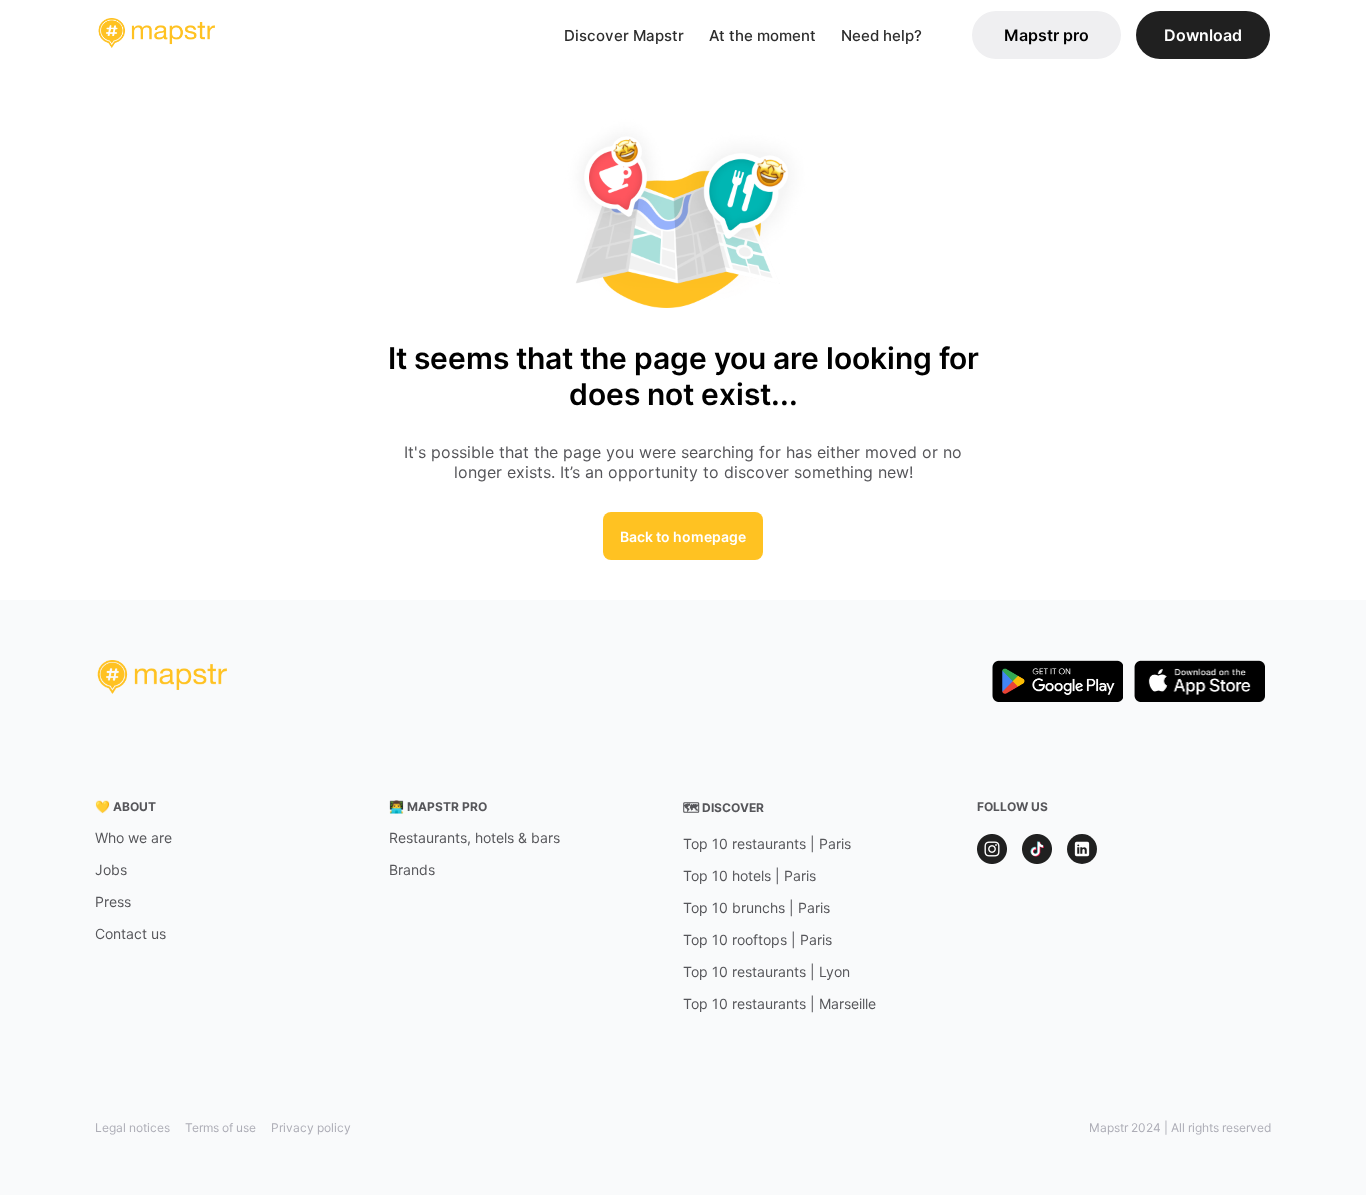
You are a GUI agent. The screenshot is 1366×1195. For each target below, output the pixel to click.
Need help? (881, 35)
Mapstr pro (1046, 35)
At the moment (762, 35)
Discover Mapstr (624, 35)
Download (1203, 35)
